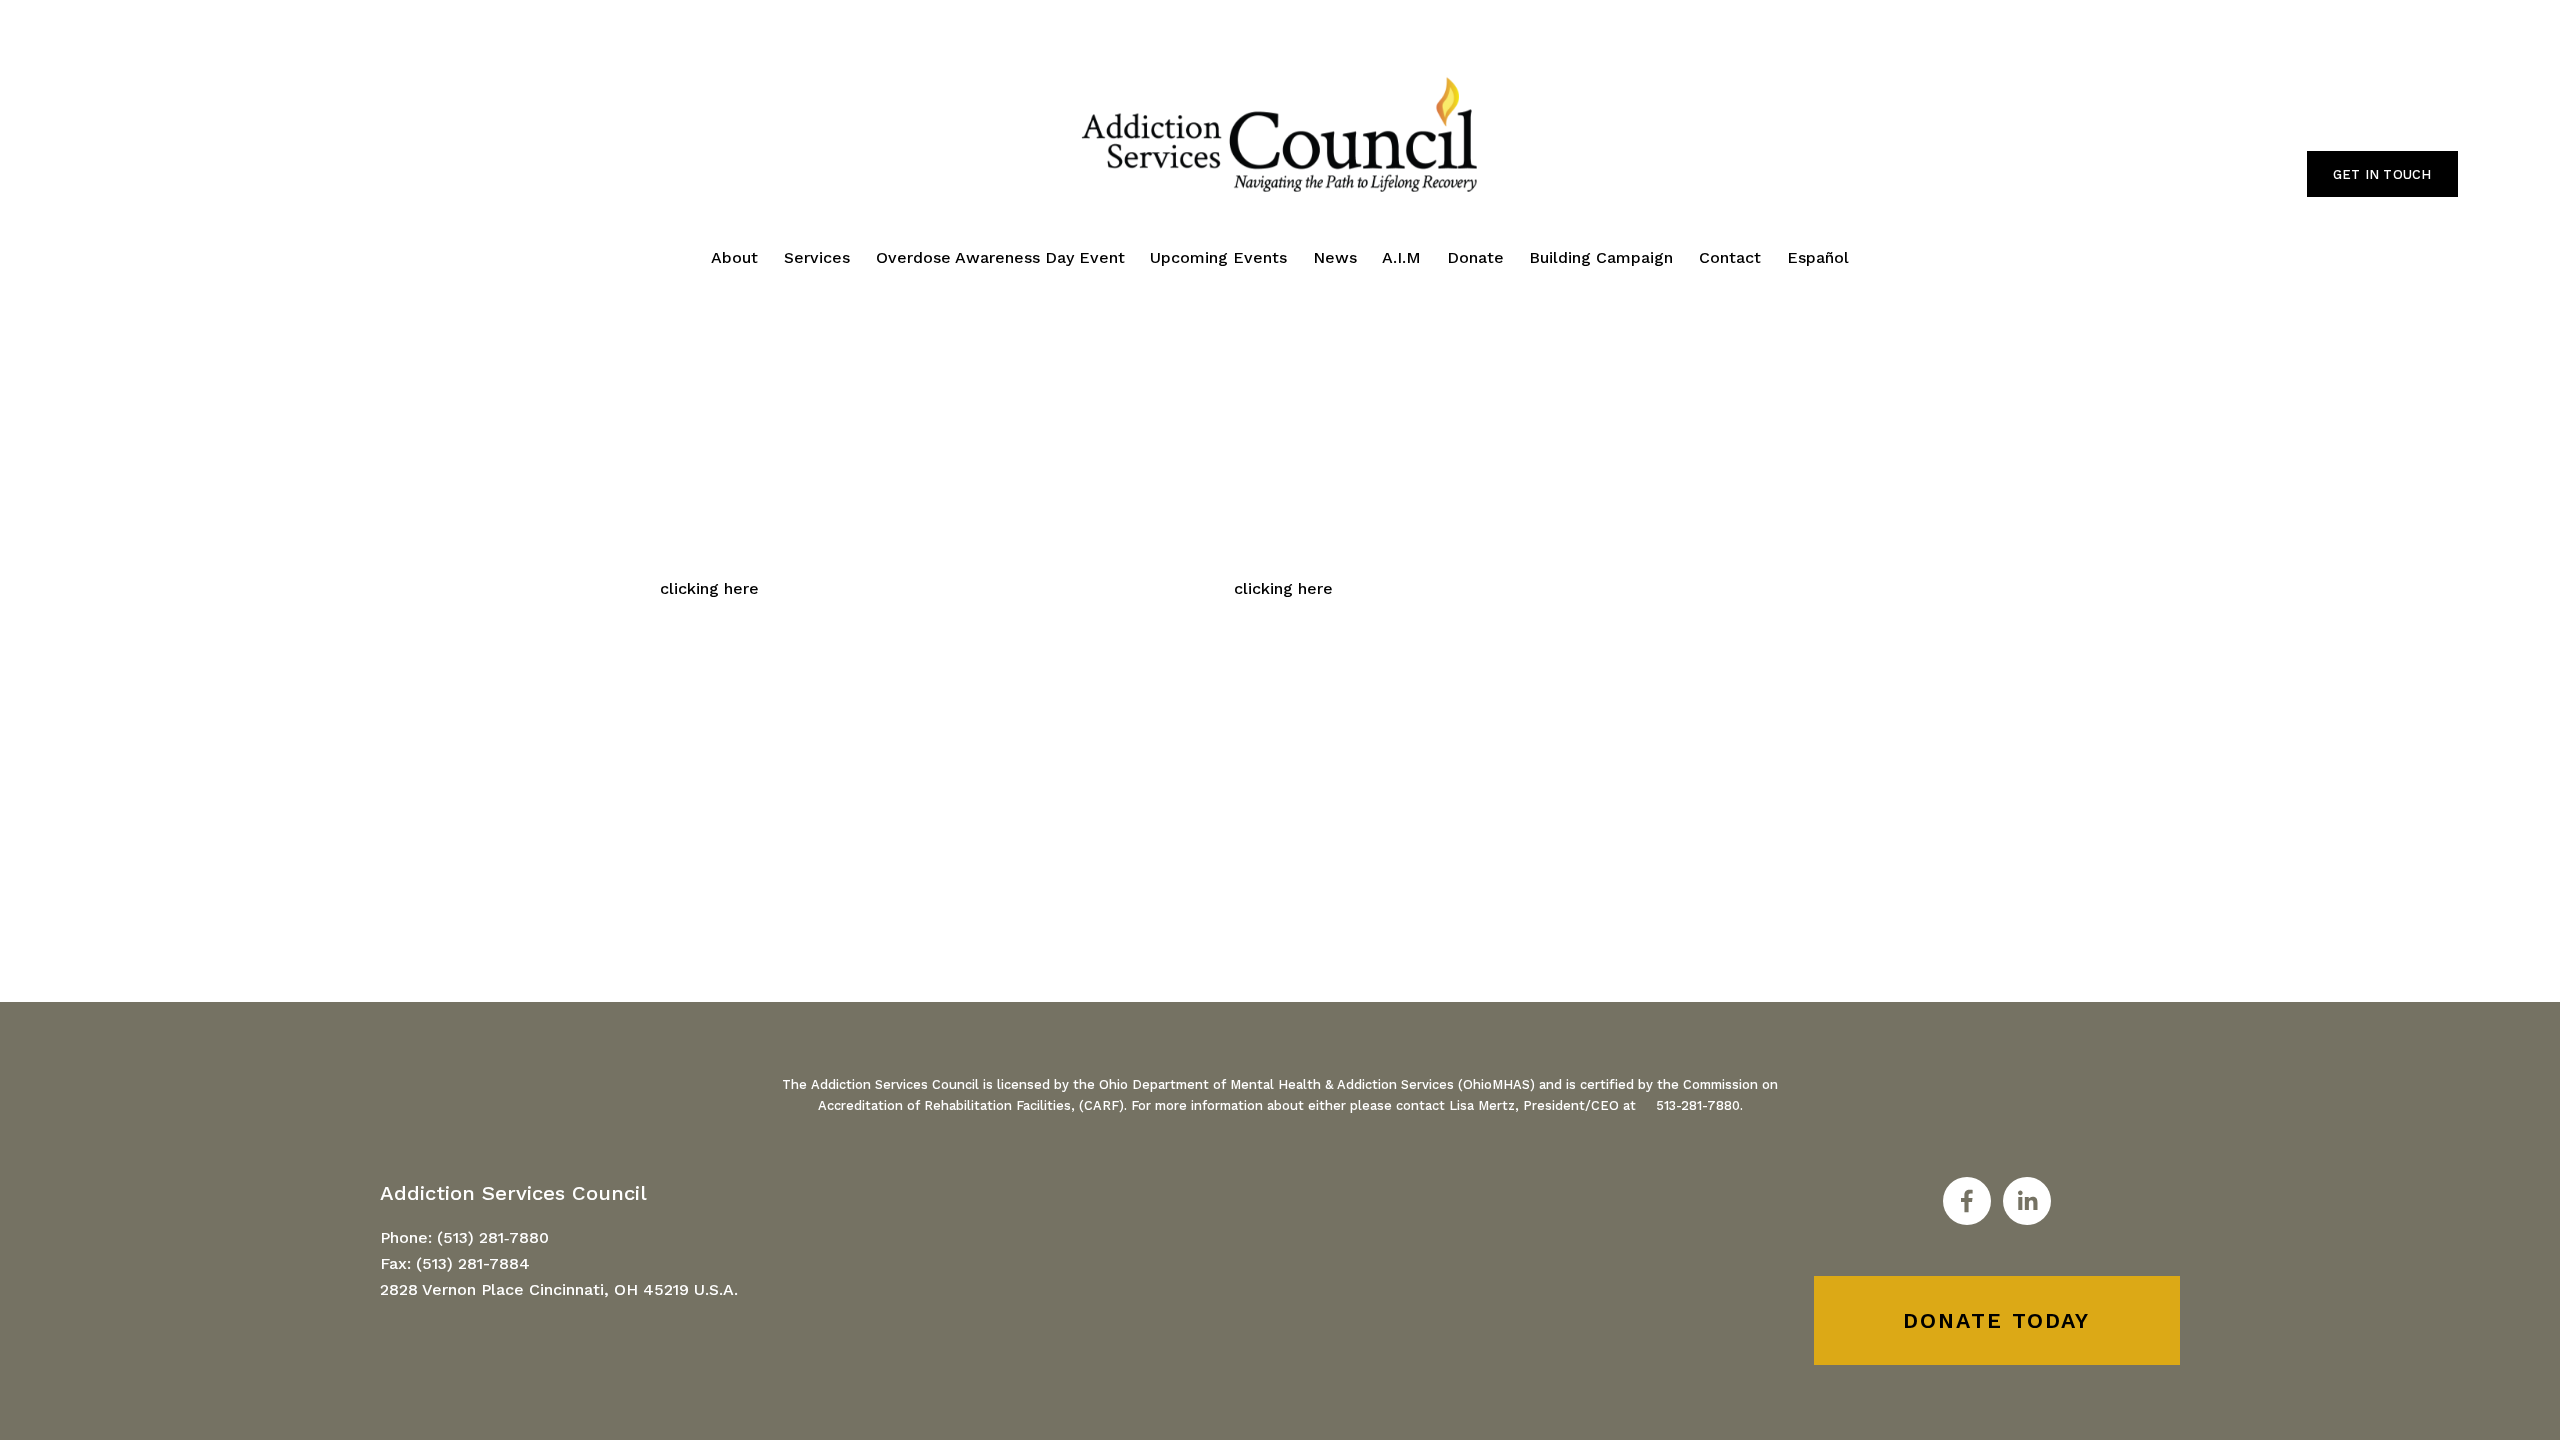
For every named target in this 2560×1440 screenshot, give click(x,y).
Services (817, 257)
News (1335, 257)
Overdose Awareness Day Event (1000, 257)
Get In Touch (2382, 174)
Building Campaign (1601, 257)
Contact (1730, 257)
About (734, 257)
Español (1818, 257)
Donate (1475, 257)
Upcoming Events (1218, 257)
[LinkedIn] (2027, 1201)
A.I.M (1401, 257)
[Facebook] (1967, 1201)
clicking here (709, 588)
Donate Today (1997, 1320)
